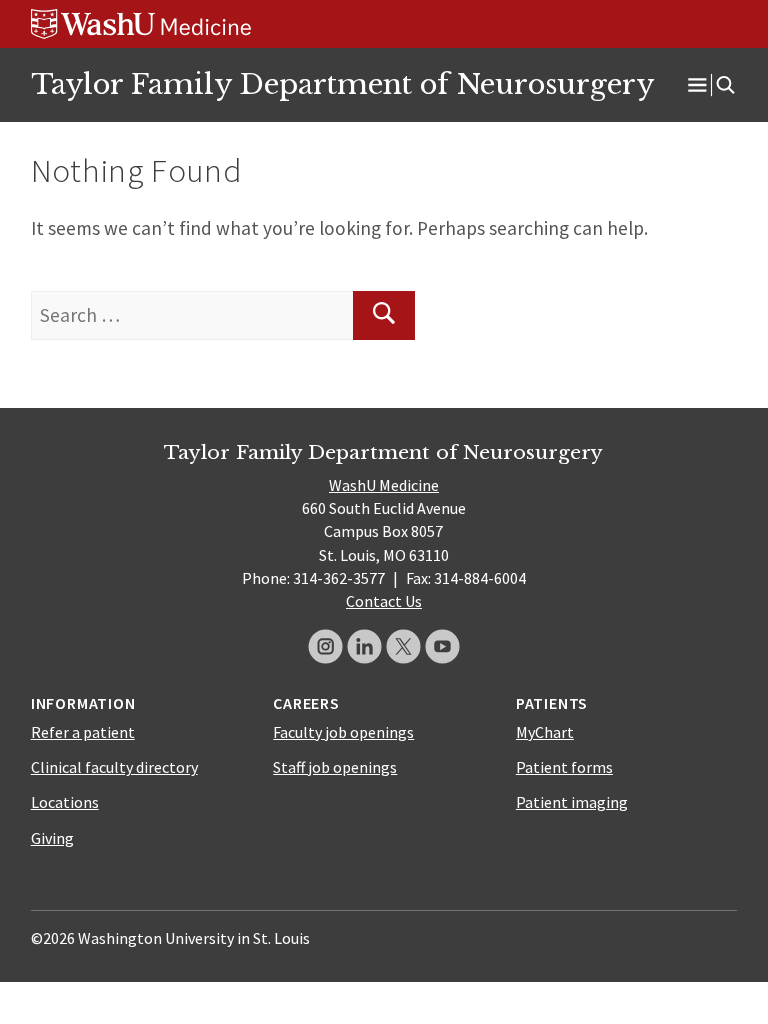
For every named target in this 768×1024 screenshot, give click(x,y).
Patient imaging (572, 802)
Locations (65, 802)
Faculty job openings (343, 732)
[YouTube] (442, 646)
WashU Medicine (384, 485)
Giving (52, 838)
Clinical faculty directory (114, 767)
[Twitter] (403, 646)
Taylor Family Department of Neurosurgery (342, 84)
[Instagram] (325, 646)
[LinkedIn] (364, 646)
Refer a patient (83, 732)
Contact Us (384, 601)
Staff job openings (335, 767)
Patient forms (564, 767)
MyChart (545, 732)
